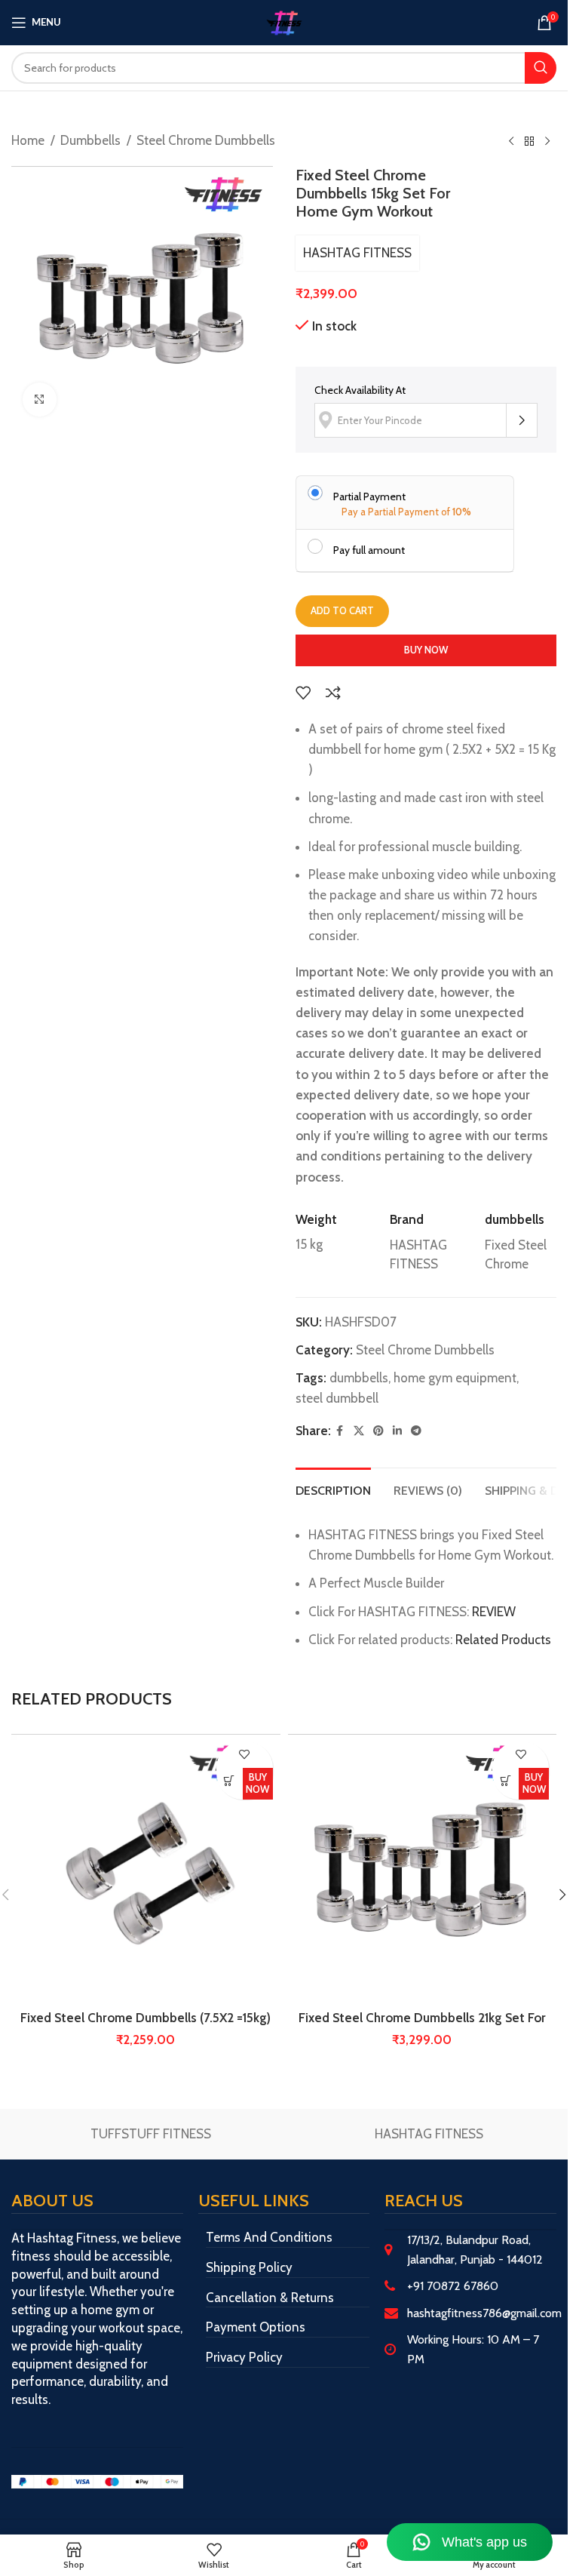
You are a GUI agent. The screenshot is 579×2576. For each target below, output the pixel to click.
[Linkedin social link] (397, 1431)
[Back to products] (529, 142)
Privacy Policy (244, 2357)
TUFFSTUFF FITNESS (151, 2134)
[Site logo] (284, 21)
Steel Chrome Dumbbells (206, 140)
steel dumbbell (337, 1398)
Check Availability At (360, 390)
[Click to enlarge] (40, 400)
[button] (230, 1781)
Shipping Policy (249, 2267)
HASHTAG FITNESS (357, 253)
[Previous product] (511, 142)
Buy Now (426, 650)
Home (28, 140)
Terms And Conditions (269, 2237)
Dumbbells (90, 140)
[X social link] (359, 1431)
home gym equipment (455, 1378)
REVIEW (494, 1612)
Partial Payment (369, 496)
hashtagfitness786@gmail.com (484, 2313)
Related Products (503, 1640)
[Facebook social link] (340, 1431)
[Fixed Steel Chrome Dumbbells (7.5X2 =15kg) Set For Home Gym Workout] (146, 1869)
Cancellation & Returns (270, 2298)
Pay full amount (369, 550)
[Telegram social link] (416, 1431)
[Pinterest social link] (378, 1431)
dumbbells (359, 1378)
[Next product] (547, 142)
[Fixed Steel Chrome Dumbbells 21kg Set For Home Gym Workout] (423, 1869)
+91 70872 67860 (453, 2286)
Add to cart (342, 610)
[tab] (333, 1489)
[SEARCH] (541, 68)
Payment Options (256, 2327)
